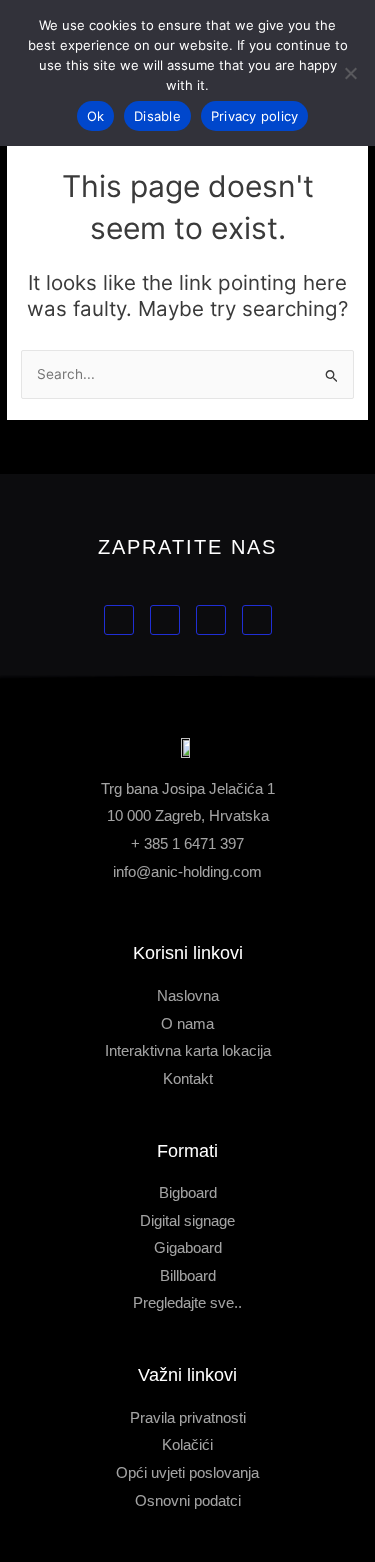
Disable (157, 116)
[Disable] (350, 73)
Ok (96, 116)
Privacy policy (255, 116)
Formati (187, 1151)
